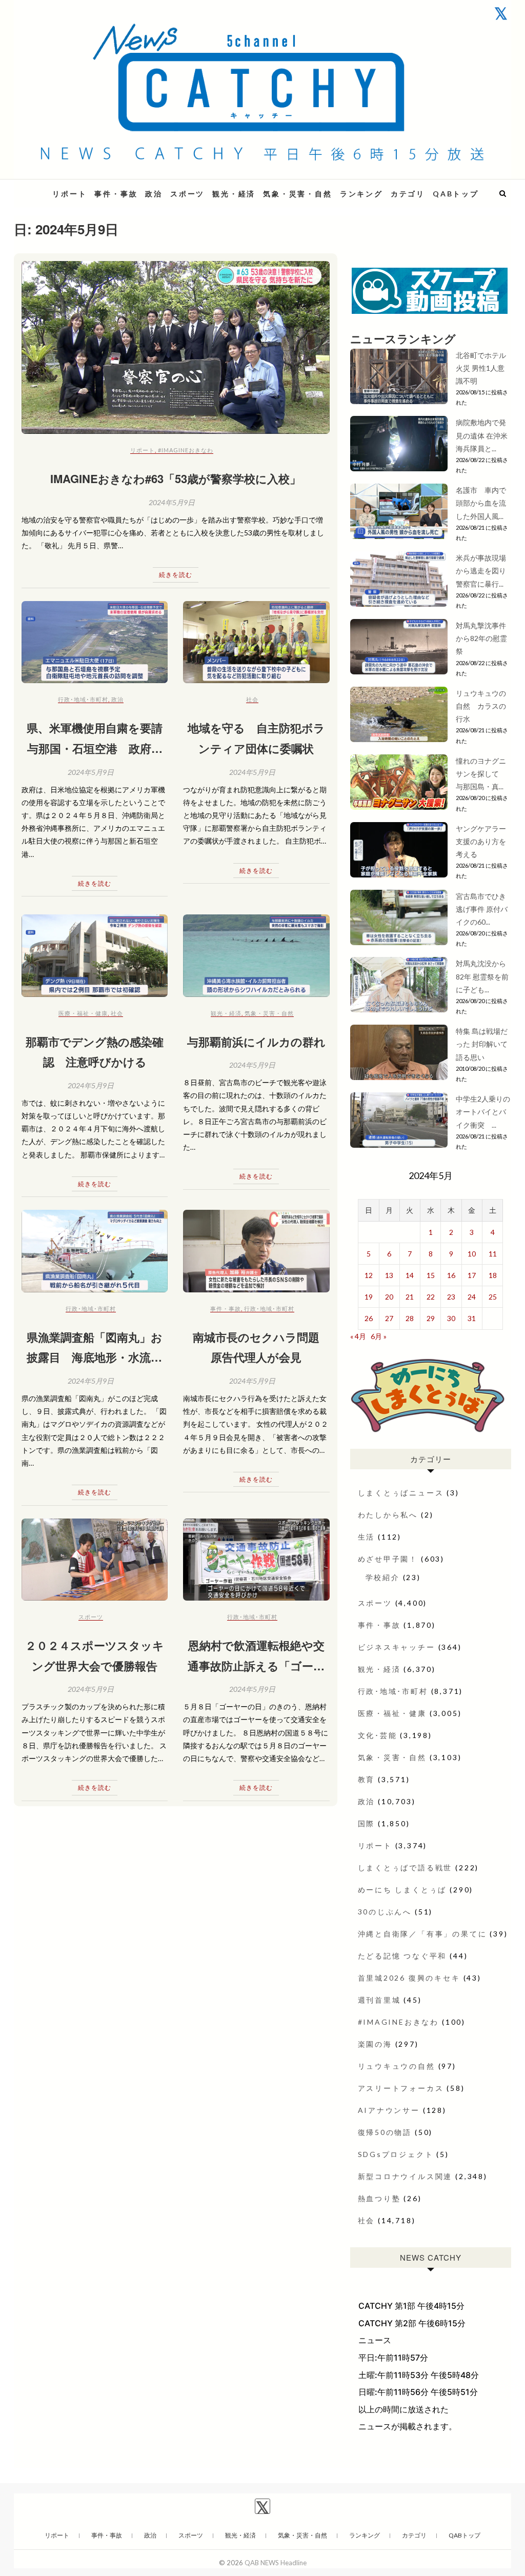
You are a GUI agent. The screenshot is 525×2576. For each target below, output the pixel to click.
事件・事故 (116, 194)
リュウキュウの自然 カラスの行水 (481, 706)
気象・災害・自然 (297, 194)
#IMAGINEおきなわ (186, 450)
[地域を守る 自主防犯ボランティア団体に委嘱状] (256, 642)
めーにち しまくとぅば (402, 1890)
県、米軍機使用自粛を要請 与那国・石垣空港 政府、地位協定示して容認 (100, 748)
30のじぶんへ (385, 1912)
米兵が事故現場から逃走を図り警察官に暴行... (481, 571)
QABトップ (456, 194)
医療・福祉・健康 (83, 1013)
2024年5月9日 (172, 502)
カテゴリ (408, 194)
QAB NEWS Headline (276, 2563)
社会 (252, 699)
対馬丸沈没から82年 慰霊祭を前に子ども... (482, 976)
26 (369, 1318)
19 (369, 1297)
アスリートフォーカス (401, 2088)
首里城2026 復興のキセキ (409, 1978)
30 (451, 1318)
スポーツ (187, 194)
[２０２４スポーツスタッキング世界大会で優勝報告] (95, 1560)
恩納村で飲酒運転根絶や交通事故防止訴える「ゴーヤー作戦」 (256, 1665)
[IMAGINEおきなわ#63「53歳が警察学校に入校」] (176, 348)
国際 (367, 1823)
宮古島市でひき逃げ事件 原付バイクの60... (482, 909)
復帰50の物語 (385, 2132)
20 (389, 1297)
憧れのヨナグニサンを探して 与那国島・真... (481, 774)
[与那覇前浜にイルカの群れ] (256, 955)
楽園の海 (375, 2044)
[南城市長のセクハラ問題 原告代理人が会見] (256, 1251)
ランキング (361, 194)
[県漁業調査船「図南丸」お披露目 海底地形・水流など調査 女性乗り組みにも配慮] (95, 1251)
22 (431, 1297)
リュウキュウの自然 (397, 2066)
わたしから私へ (388, 1515)
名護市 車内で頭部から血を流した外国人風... (481, 503)
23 (451, 1297)
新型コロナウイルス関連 (405, 2176)
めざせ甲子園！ (388, 1559)
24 (472, 1297)
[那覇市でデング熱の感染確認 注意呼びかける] (95, 955)
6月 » (379, 1336)
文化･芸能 (378, 1735)
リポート (69, 194)
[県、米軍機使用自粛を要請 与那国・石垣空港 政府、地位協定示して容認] (95, 642)
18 (493, 1275)
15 (431, 1275)
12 (369, 1275)
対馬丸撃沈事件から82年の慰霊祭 (481, 638)
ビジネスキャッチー (397, 1647)
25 (493, 1297)
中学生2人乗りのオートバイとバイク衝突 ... (483, 1112)
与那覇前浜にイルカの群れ (256, 1042)
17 (472, 1275)
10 (472, 1254)
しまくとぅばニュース (401, 1493)
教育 (367, 1779)
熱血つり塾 (379, 2198)
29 (431, 1318)
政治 (154, 194)
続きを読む (176, 575)
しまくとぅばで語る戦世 (405, 1868)
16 (451, 1275)
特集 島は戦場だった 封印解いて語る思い (482, 1044)
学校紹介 (383, 1577)
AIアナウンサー (389, 2110)
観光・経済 (234, 194)
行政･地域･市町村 (83, 699)
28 (410, 1318)
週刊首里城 (379, 2000)
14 (410, 1275)
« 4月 (358, 1336)
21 (410, 1297)
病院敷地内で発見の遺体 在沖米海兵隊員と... (482, 435)
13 (389, 1275)
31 (472, 1318)
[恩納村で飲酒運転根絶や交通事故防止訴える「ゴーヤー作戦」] (256, 1560)
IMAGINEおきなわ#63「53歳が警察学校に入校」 (176, 478)
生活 (367, 1537)
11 (493, 1254)
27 (389, 1318)
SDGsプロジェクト (396, 2154)
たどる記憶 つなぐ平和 (402, 1956)
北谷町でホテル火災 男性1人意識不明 (481, 368)
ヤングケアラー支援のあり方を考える (481, 841)
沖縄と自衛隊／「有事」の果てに (422, 1934)
